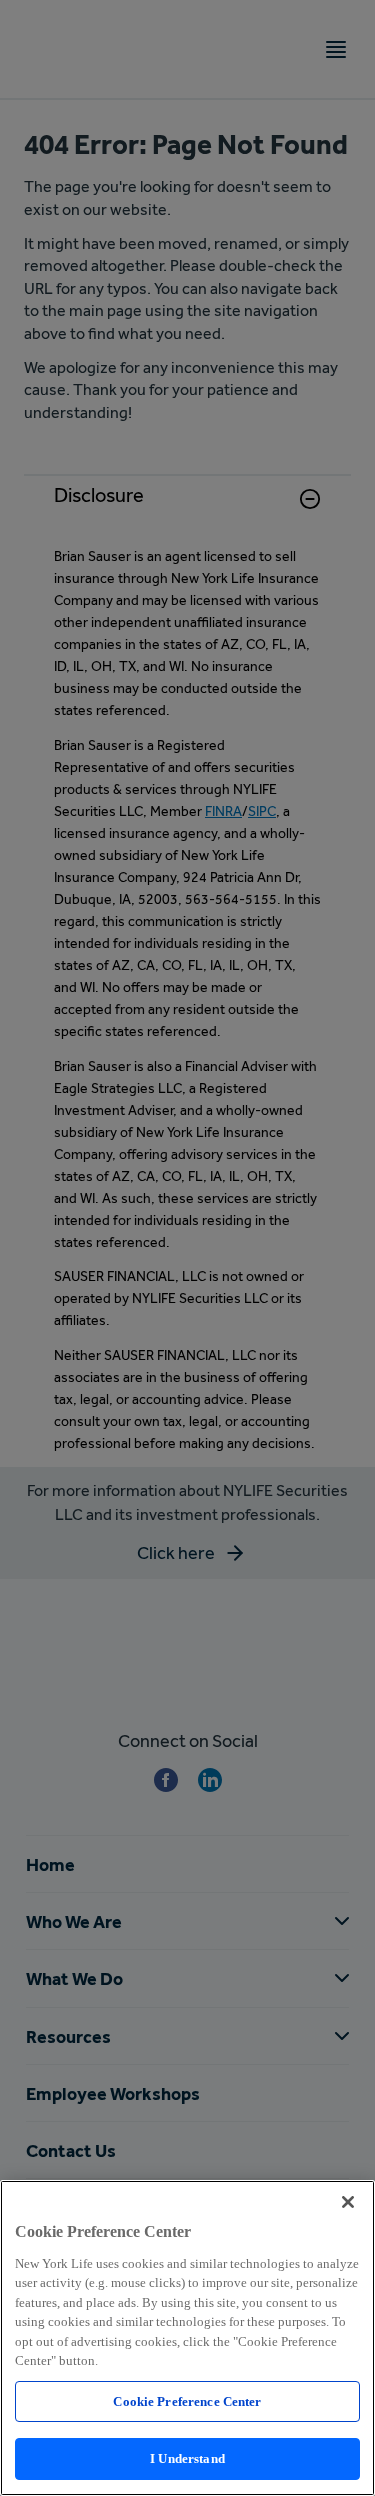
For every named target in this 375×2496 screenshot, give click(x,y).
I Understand (187, 2458)
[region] (187, 2338)
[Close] (348, 2202)
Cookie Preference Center (187, 2401)
